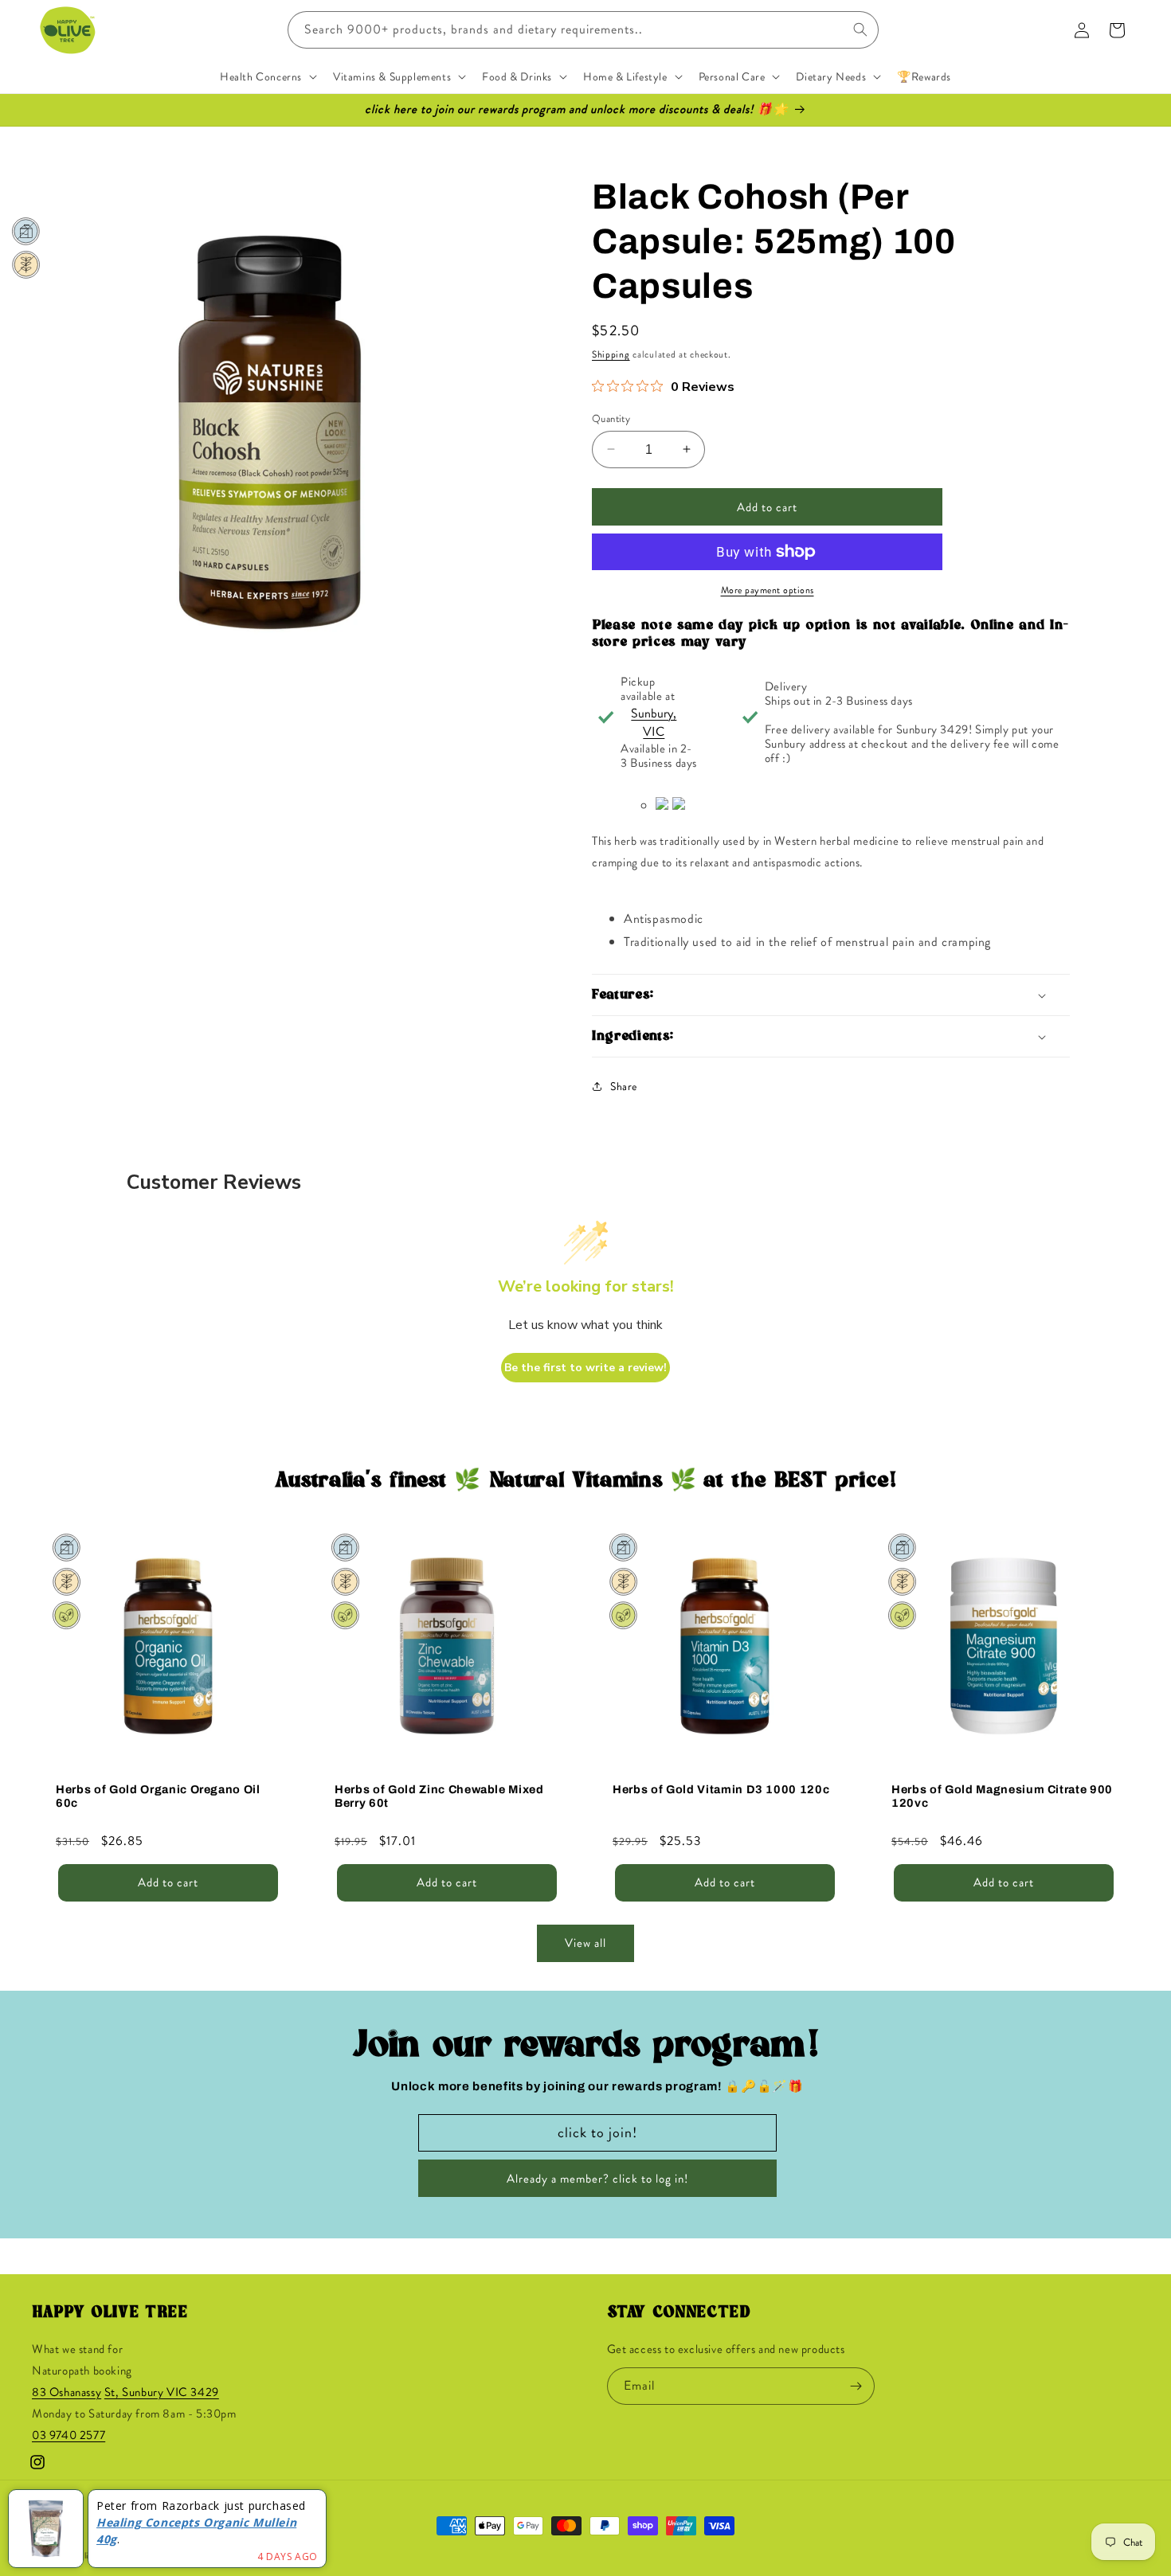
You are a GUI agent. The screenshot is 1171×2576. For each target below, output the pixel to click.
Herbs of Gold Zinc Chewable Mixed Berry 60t (439, 1795)
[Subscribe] (856, 2386)
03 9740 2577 (69, 2436)
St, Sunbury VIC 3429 (162, 2393)
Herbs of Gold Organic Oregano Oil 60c (158, 1795)
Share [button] (624, 1085)
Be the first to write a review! (585, 1368)
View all (585, 1944)
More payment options (768, 590)
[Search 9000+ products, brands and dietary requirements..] (860, 29)
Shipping (611, 354)
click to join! (597, 2132)
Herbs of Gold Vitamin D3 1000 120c (721, 1788)
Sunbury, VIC (654, 722)
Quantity (611, 418)
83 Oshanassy (67, 2393)
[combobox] (583, 30)
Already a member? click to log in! (597, 2179)
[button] (267, 76)
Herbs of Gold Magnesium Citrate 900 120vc (1002, 1795)
